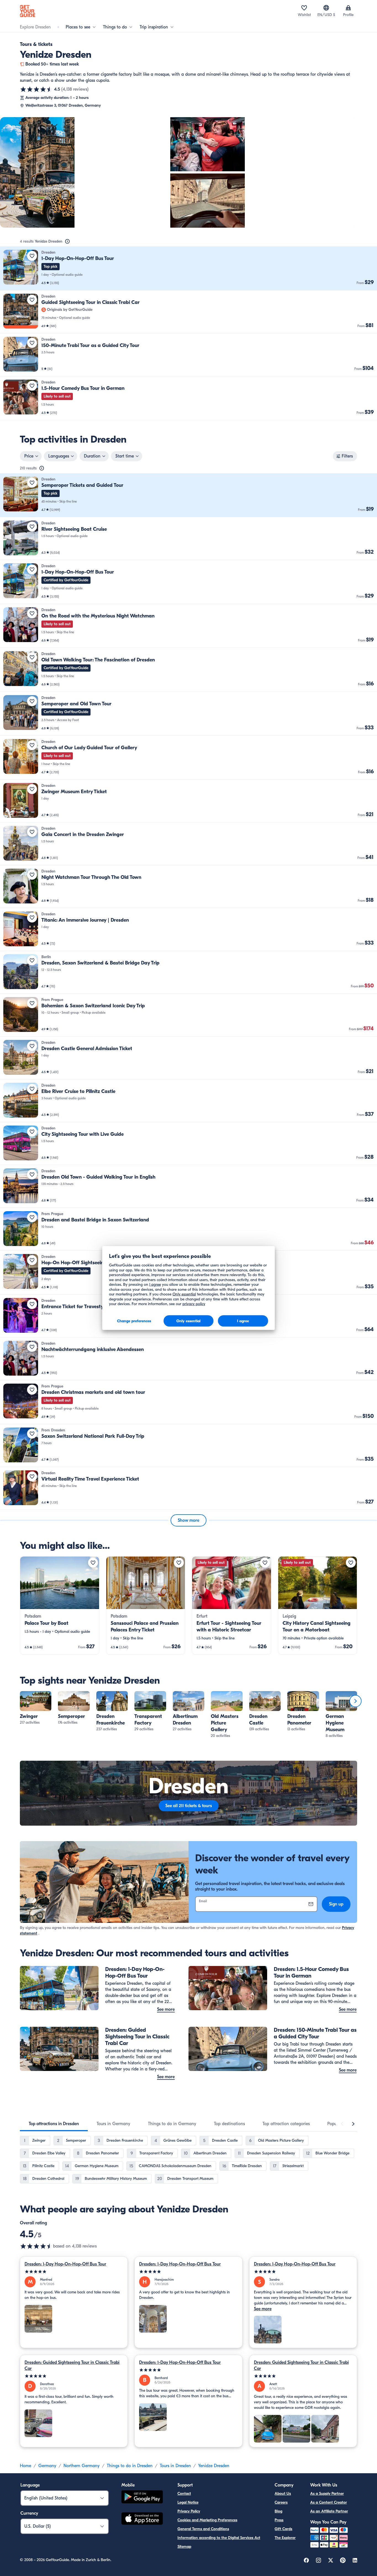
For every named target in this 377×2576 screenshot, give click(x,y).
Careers (281, 2502)
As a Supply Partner (327, 2494)
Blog (278, 2511)
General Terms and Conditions (203, 2529)
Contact (184, 2494)
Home (26, 2466)
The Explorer (285, 2538)
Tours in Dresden (175, 2466)
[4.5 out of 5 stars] (36, 89)
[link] (189, 268)
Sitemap (184, 2547)
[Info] (67, 241)
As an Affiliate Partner (329, 2511)
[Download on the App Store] (142, 2519)
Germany (47, 2466)
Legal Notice (188, 2502)
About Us (283, 2494)
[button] (189, 268)
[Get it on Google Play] (142, 2498)
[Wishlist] (304, 8)
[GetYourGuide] (28, 11)
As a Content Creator (329, 2502)
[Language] (326, 8)
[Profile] (348, 8)
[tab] (54, 2124)
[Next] (355, 1701)
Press (279, 2520)
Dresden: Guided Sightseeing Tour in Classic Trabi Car (72, 2365)
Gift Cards (283, 2529)
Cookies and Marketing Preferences (207, 2520)
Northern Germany (82, 2466)
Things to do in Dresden (130, 2466)
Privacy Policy (189, 2511)
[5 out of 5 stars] (74, 2272)
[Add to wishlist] (32, 256)
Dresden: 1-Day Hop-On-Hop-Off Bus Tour (65, 2264)
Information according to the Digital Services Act (219, 2538)
